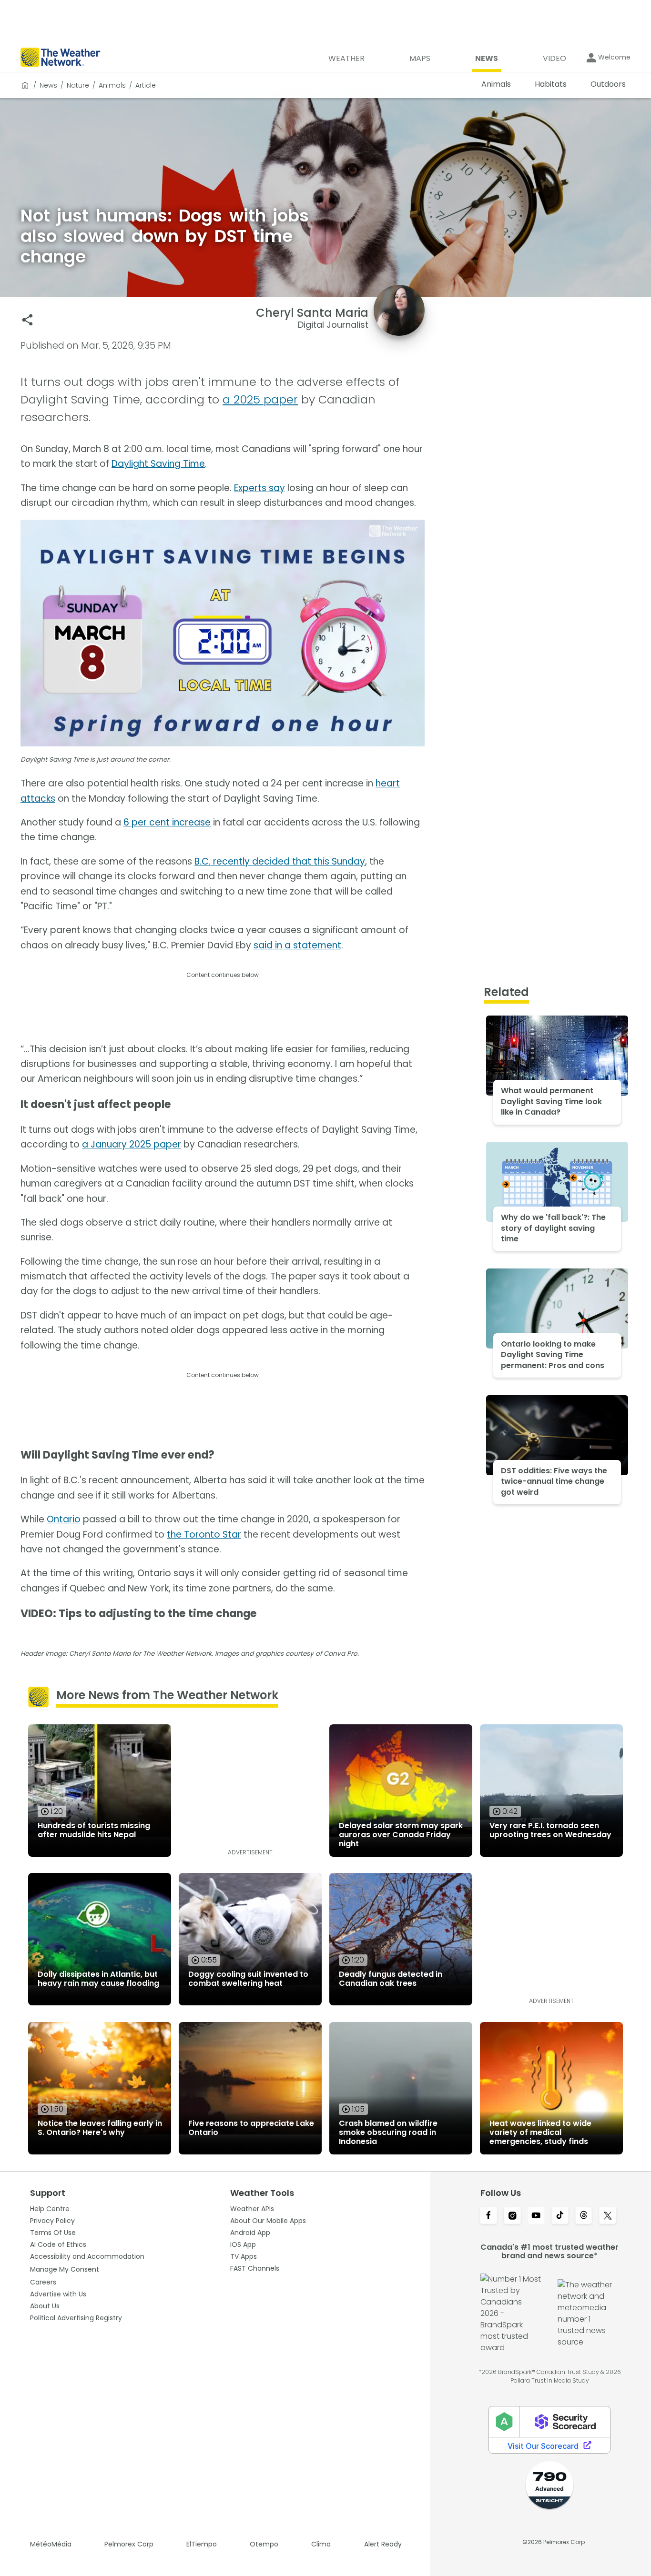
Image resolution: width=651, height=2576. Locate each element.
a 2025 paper (260, 399)
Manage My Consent (65, 2269)
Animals (112, 85)
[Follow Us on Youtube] (536, 2216)
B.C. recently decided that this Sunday (280, 861)
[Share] (27, 320)
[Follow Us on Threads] (584, 2216)
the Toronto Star (204, 1535)
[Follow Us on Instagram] (512, 2216)
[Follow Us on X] (608, 2216)
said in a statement (297, 945)
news (48, 85)
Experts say (259, 488)
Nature (78, 85)
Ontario (64, 1519)
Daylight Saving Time (158, 464)
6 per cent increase (167, 822)
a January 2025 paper (132, 1144)
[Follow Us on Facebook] (488, 2216)
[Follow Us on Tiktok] (560, 2216)
